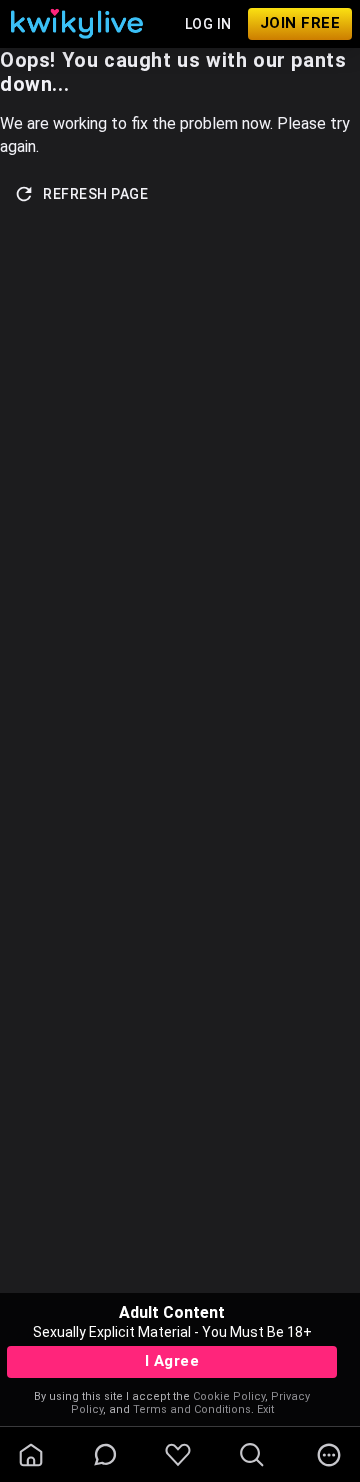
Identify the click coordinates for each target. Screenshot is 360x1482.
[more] (329, 1455)
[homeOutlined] (31, 1455)
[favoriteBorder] (178, 1455)
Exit (265, 1409)
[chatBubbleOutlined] (105, 1454)
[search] (252, 1455)
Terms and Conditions (192, 1409)
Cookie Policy (229, 1396)
